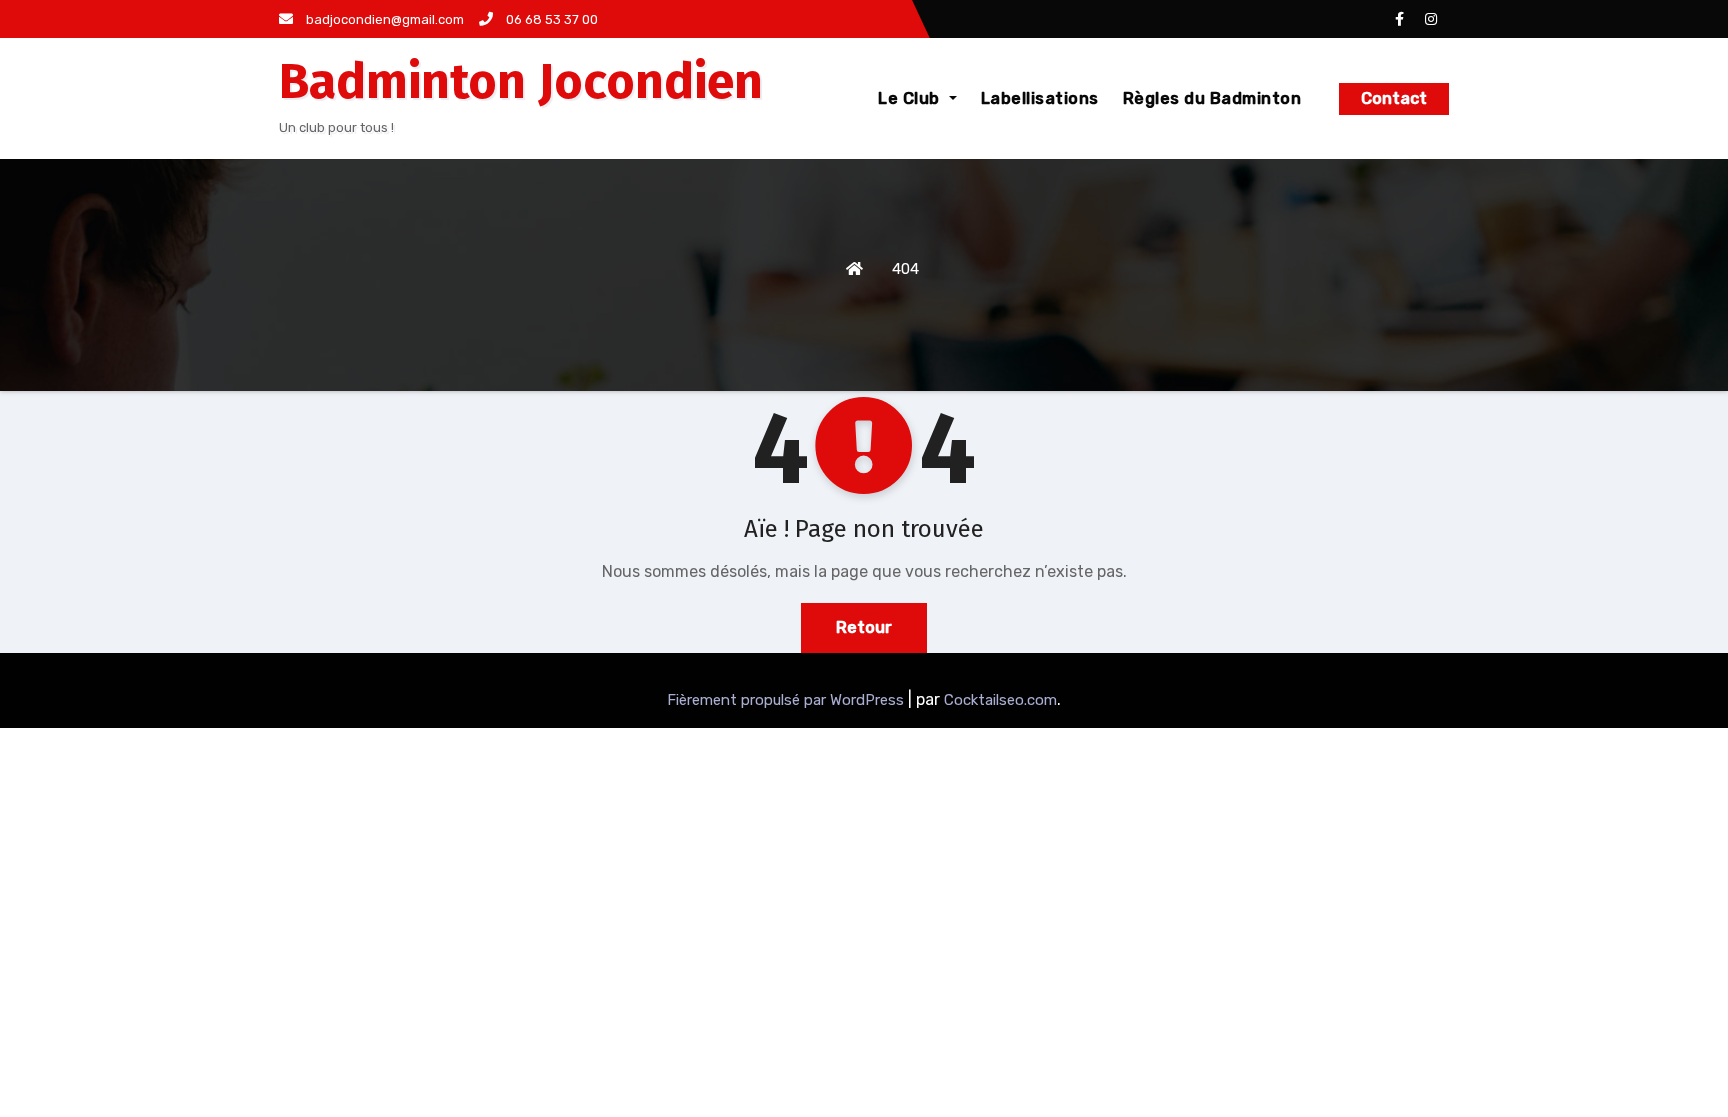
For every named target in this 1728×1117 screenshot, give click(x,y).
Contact (1394, 98)
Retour (864, 627)
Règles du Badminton (1212, 98)
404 (905, 269)
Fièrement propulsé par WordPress (787, 700)
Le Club (911, 98)
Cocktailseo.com (1000, 700)
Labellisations (1040, 98)
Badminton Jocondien (521, 81)
